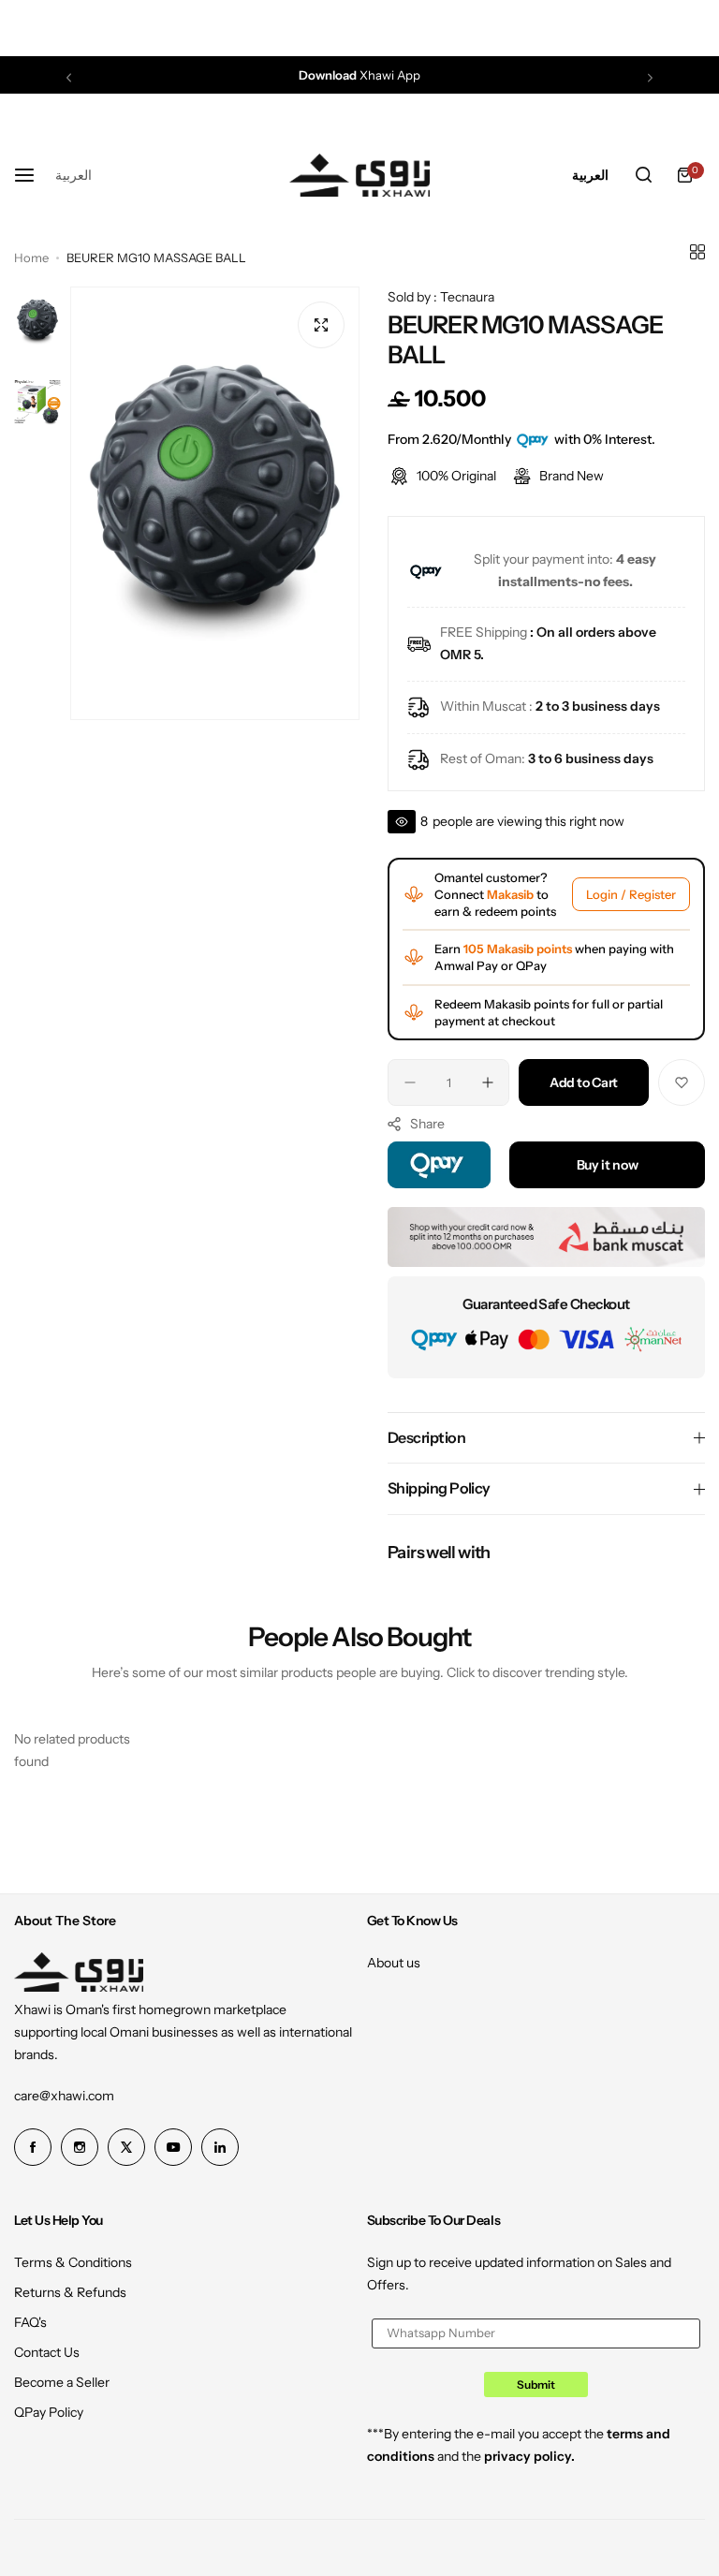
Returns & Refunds (70, 2292)
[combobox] (73, 175)
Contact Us (47, 2352)
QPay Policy (49, 2412)
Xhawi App (359, 75)
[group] (215, 503)
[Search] (643, 175)
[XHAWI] (359, 175)
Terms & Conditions (73, 2262)
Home (31, 258)
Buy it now (608, 1165)
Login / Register (631, 894)
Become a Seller (62, 2382)
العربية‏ (73, 175)
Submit (536, 2385)
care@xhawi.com (64, 2096)
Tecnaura (467, 297)
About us (394, 1963)
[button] (69, 77)
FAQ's (30, 2322)
